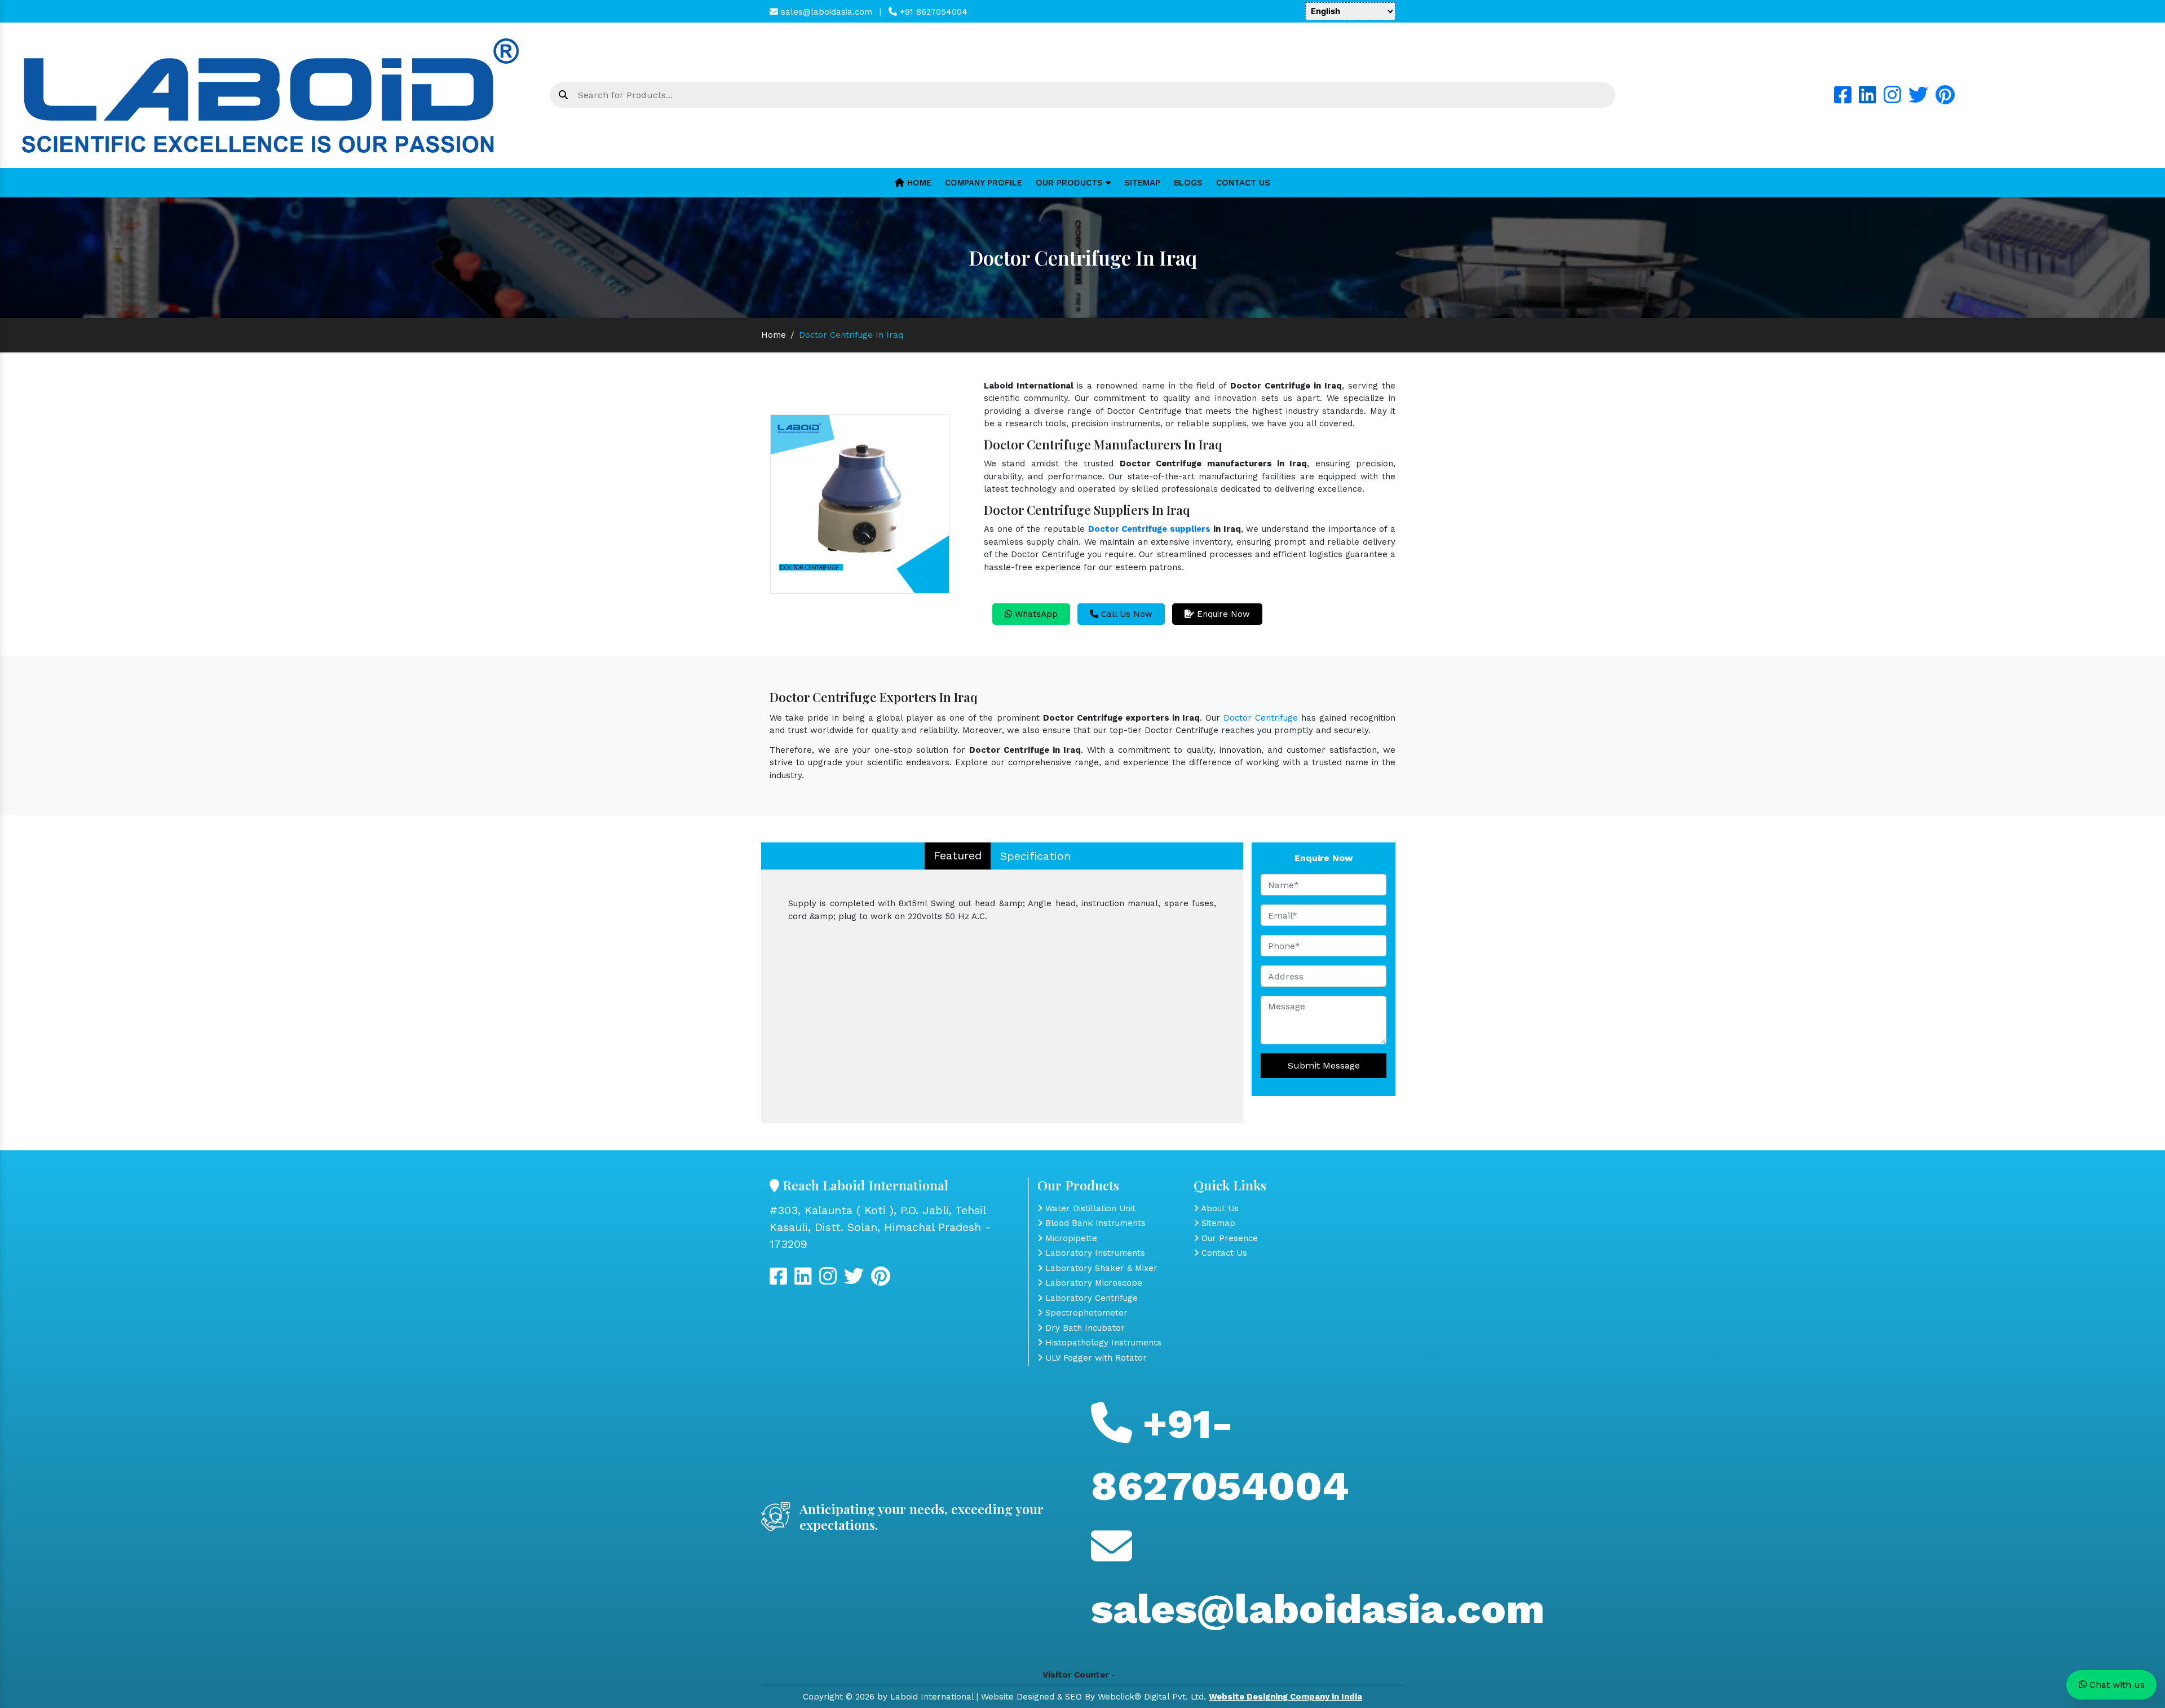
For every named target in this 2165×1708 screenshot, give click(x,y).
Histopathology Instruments (1102, 1343)
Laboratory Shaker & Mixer (1100, 1268)
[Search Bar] (563, 95)
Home (918, 183)
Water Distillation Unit (1089, 1208)
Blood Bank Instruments (1094, 1223)
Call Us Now (1125, 614)
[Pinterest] (1945, 99)
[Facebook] (1843, 99)
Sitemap (1142, 183)
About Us (1219, 1208)
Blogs (1188, 183)
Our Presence (1228, 1238)
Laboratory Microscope (1092, 1283)
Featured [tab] (958, 855)
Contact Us (1243, 183)
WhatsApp (1035, 614)
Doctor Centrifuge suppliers (1149, 529)
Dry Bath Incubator (1084, 1328)
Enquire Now (1222, 614)
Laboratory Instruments (1094, 1253)
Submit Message (1324, 1065)
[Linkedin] (1868, 99)
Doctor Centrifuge (1261, 718)
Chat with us (2116, 1685)
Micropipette (1070, 1238)
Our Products (1071, 183)
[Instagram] (1892, 99)
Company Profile (984, 183)
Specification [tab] (1035, 856)
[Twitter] (1918, 99)
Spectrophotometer (1085, 1313)
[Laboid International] (271, 95)
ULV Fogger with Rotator (1095, 1358)
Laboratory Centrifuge (1090, 1298)
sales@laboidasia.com (825, 12)
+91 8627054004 (932, 12)
